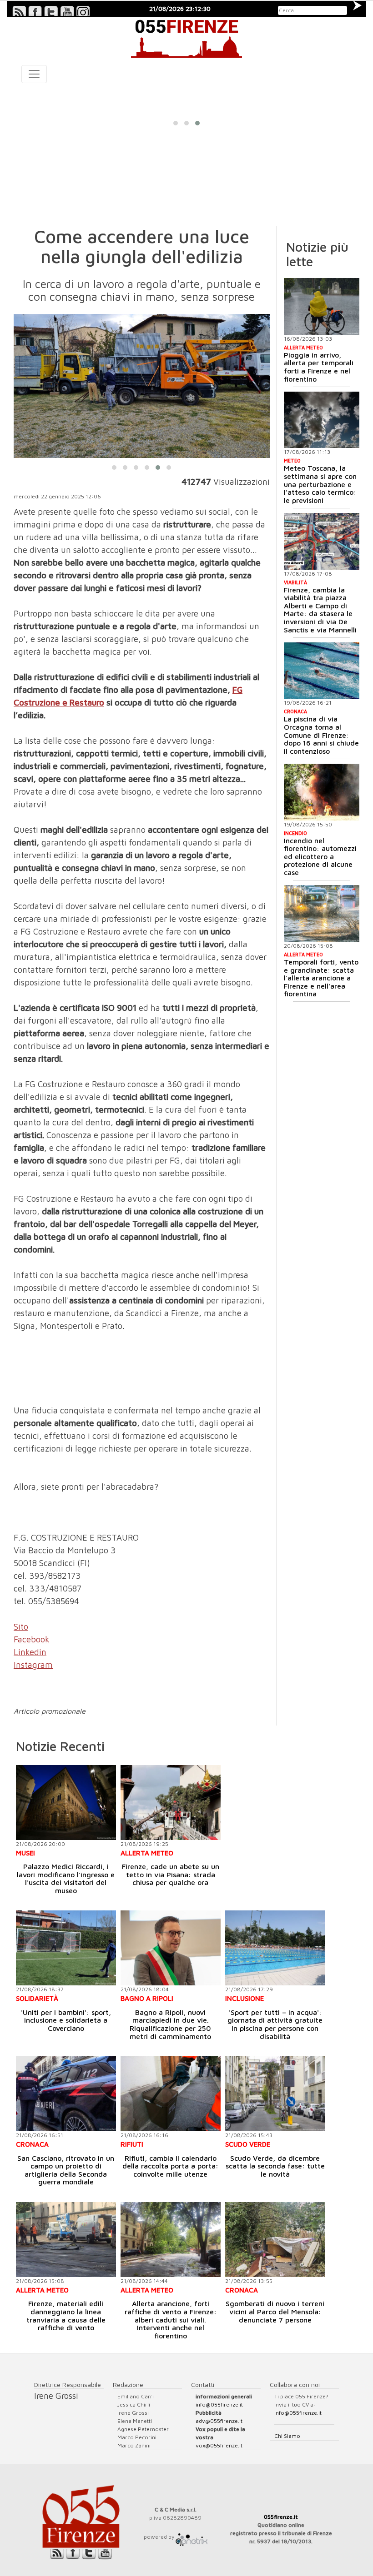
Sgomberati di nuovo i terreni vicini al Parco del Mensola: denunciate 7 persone (275, 2311)
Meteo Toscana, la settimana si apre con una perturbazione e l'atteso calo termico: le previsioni (320, 484)
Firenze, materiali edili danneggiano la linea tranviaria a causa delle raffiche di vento (66, 2315)
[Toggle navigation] (34, 74)
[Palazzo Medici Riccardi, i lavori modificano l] (66, 1803)
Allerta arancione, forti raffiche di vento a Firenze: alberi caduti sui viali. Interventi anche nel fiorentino (171, 2319)
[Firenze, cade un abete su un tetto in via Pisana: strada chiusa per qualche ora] (171, 1803)
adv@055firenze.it (219, 2421)
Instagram (33, 1665)
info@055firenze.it (219, 2404)
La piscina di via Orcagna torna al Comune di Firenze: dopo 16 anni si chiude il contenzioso (321, 735)
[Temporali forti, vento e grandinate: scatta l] (322, 913)
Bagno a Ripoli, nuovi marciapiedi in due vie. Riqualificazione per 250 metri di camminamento (170, 2024)
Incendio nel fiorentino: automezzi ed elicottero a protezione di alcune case (320, 856)
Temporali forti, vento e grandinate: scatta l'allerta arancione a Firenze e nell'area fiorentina (321, 978)
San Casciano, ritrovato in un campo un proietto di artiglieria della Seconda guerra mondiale (66, 2170)
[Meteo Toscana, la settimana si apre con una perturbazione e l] (322, 420)
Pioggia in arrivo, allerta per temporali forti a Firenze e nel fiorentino (319, 367)
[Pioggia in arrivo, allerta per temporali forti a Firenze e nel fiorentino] (322, 306)
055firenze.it (281, 2517)
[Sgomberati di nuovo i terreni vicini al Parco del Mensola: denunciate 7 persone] (275, 2240)
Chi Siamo (287, 2436)
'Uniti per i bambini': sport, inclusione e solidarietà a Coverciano (66, 2020)
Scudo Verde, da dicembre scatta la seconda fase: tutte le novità (275, 2166)
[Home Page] (186, 37)
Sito (21, 1626)
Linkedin (30, 1652)
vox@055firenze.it (219, 2445)
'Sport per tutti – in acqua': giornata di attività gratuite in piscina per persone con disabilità (275, 2024)
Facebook (32, 1639)
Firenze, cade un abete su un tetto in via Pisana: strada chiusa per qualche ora (171, 1874)
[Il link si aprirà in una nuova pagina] (192, 2537)
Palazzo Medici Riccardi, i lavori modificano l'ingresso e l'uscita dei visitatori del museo (66, 1878)
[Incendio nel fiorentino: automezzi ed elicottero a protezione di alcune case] (322, 792)
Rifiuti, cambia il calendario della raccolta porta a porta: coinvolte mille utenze (170, 2166)
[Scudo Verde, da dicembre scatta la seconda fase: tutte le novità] (275, 2094)
